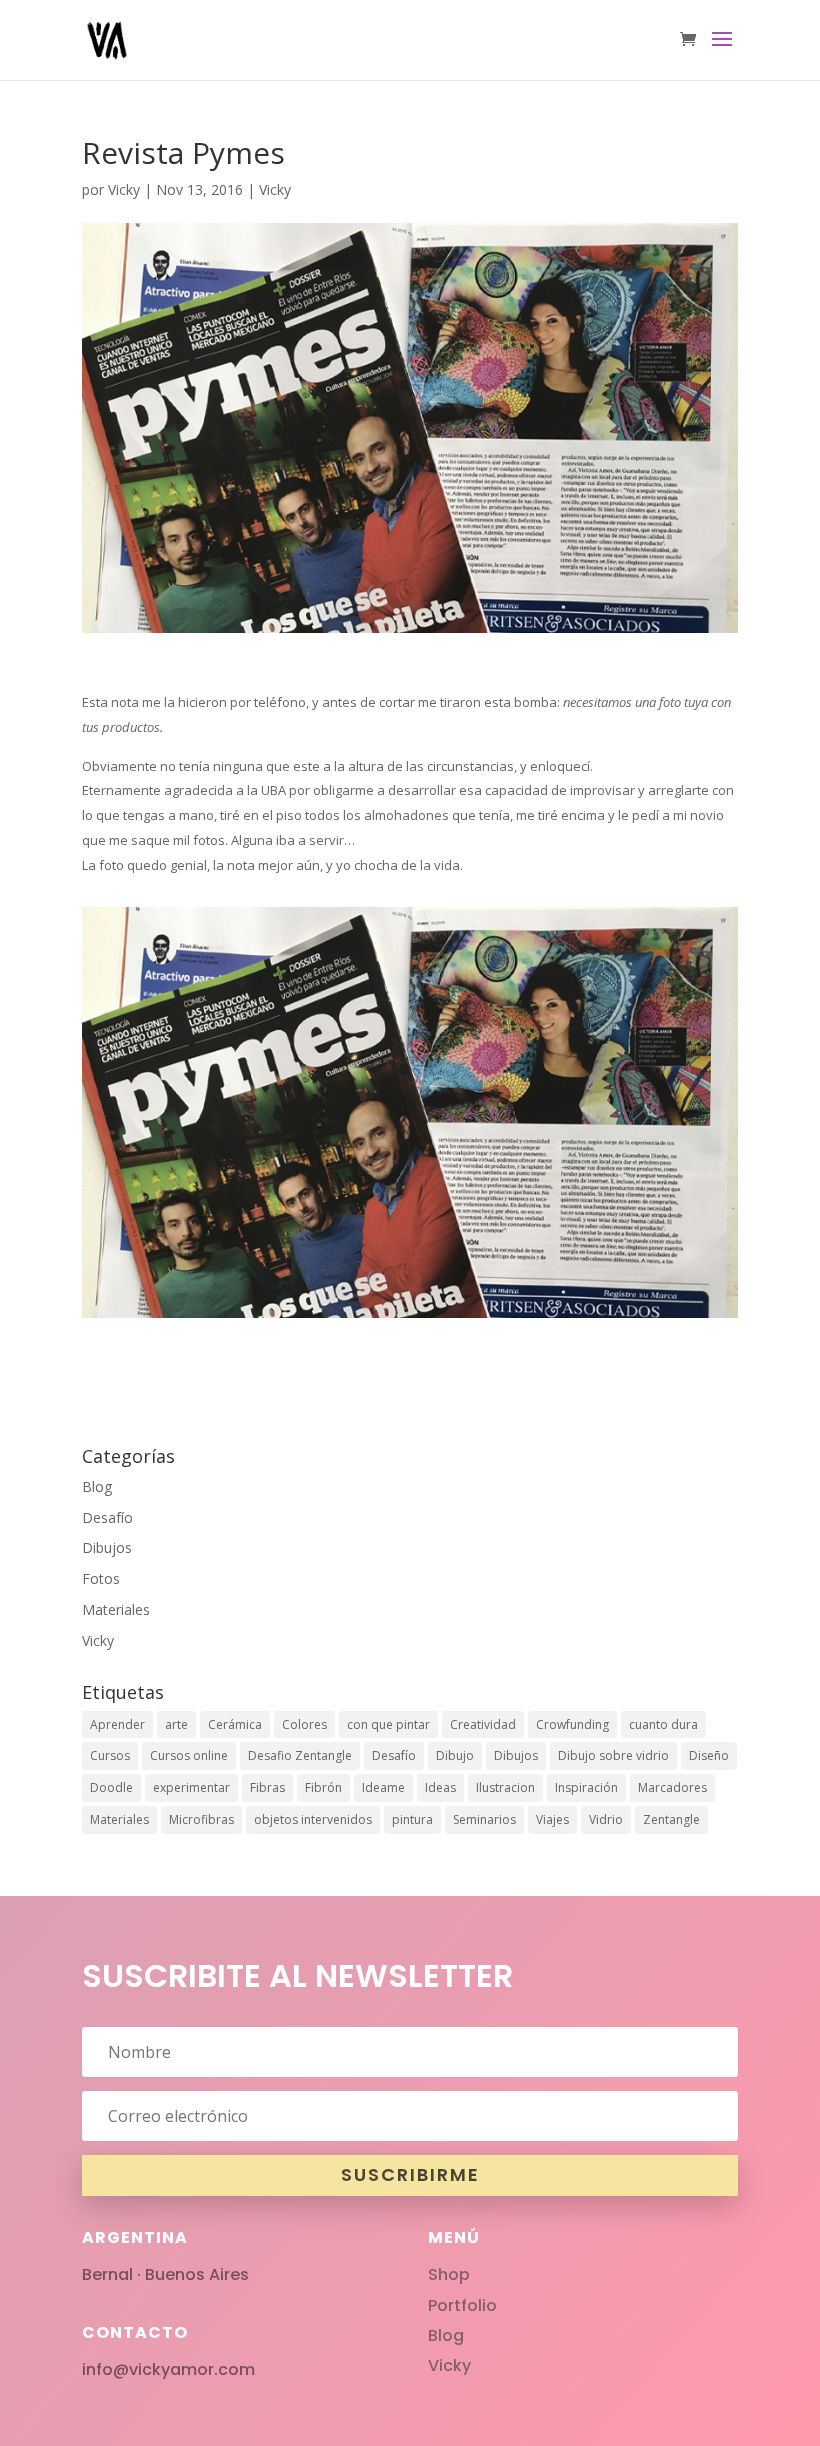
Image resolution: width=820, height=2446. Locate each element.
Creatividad (483, 1724)
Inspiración (586, 1787)
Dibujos (107, 1547)
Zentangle (671, 1819)
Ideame (383, 1787)
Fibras (267, 1787)
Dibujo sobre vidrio (613, 1755)
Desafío (107, 1517)
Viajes (552, 1819)
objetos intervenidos (313, 1819)
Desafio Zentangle (300, 1755)
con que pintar (388, 1724)
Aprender (117, 1724)
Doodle (111, 1787)
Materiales (116, 1609)
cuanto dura (663, 1724)
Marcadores (672, 1787)
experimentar (191, 1787)
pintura (412, 1819)
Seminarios (484, 1819)
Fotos (101, 1578)
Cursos (110, 1755)
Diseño (709, 1755)
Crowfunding (572, 1724)
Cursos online (189, 1755)
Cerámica (235, 1724)
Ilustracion (505, 1787)
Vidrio (606, 1819)
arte (176, 1724)
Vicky (124, 189)
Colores (304, 1724)
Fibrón (323, 1787)
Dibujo (455, 1755)
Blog (97, 1486)
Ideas (440, 1787)
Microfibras (201, 1819)
